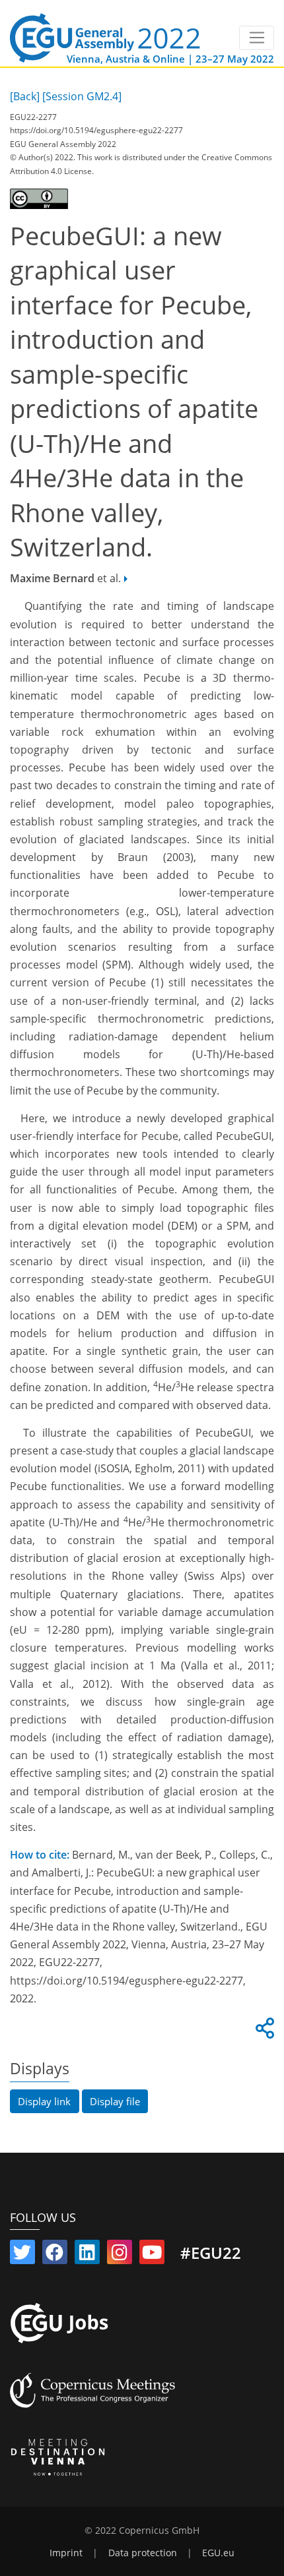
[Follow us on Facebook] (55, 2255)
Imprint (66, 2553)
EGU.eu (218, 2553)
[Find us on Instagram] (120, 2255)
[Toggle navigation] (257, 38)
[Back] (25, 96)
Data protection (143, 2553)
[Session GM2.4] (82, 96)
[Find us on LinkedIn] (87, 2255)
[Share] (263, 2032)
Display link (44, 2101)
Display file (115, 2101)
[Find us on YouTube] (152, 2255)
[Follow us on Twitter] (22, 2255)
